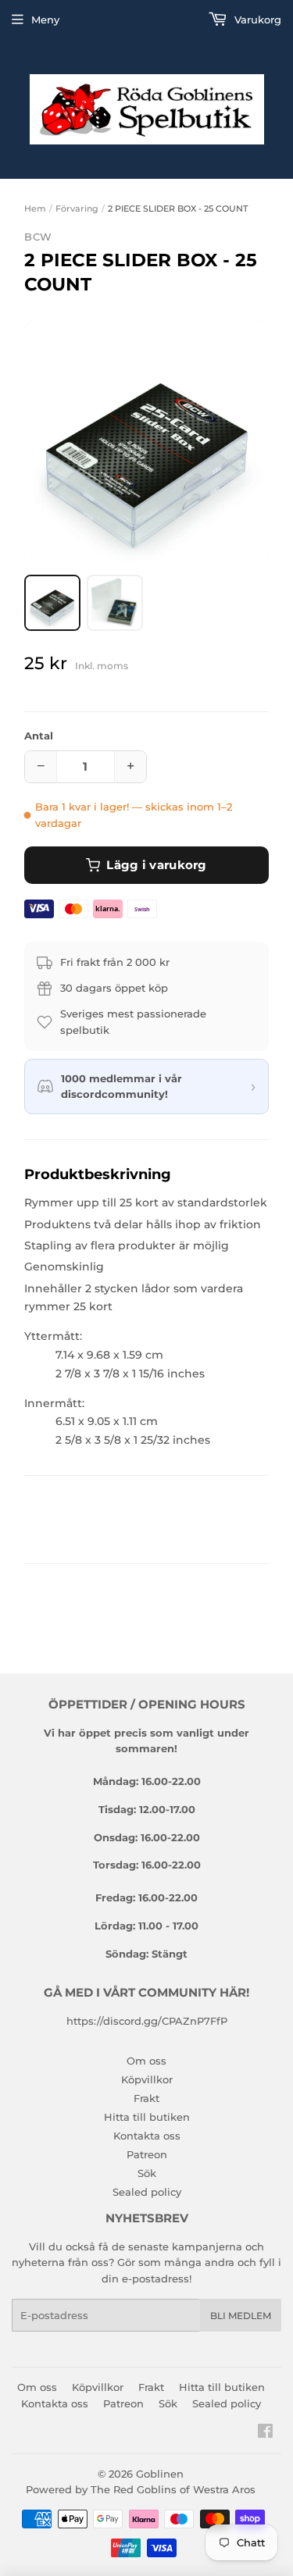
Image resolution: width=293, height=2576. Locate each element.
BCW (38, 237)
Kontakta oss (147, 2136)
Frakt (146, 2098)
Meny (45, 20)
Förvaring (77, 208)
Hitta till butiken (147, 2117)
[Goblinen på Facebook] (265, 2433)
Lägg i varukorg (157, 865)
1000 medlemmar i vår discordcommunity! (121, 1087)
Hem (35, 208)
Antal (39, 736)
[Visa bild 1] (52, 603)
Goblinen (160, 2474)
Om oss (146, 2061)
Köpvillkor (147, 2079)
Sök (147, 2173)
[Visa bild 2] (115, 603)
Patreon (147, 2154)
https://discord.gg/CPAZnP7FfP (147, 2021)
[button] (146, 443)
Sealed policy (147, 2192)
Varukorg (256, 20)
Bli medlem (241, 2316)
